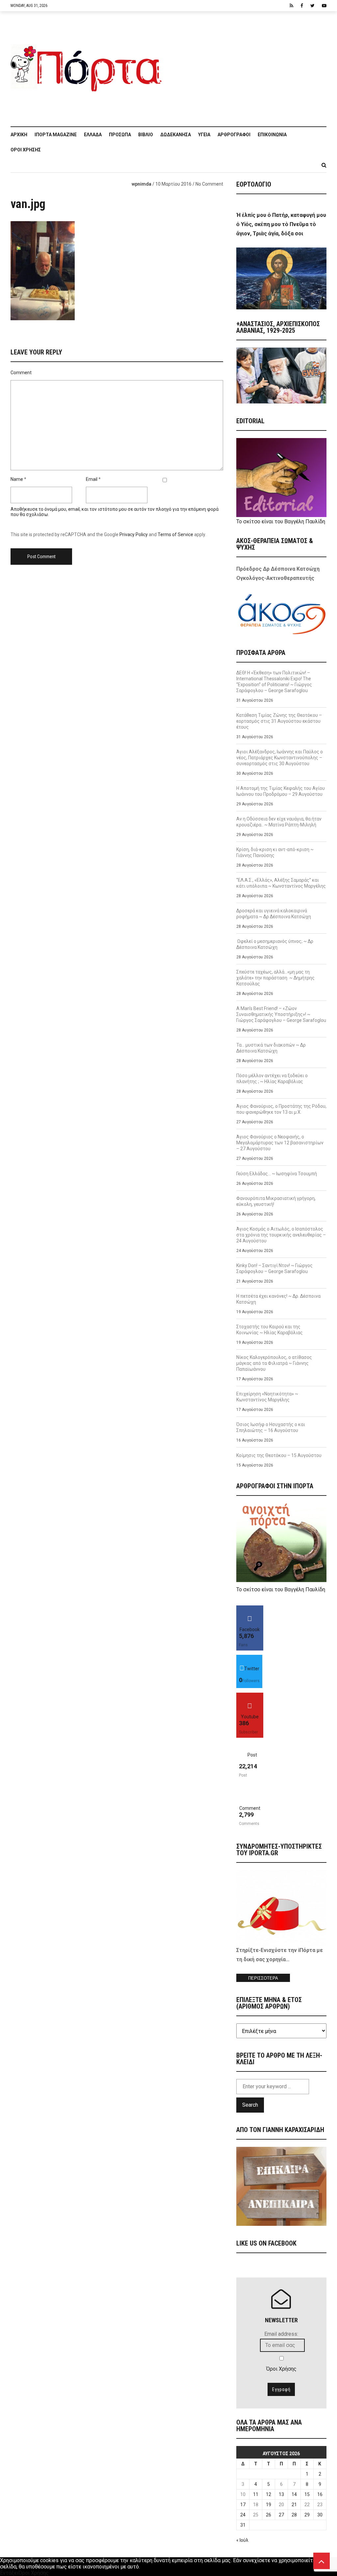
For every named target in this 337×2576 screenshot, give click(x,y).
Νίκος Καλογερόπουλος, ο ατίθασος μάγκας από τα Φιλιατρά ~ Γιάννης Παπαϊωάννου (274, 1363)
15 (307, 2494)
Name (17, 479)
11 (256, 2494)
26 (269, 2515)
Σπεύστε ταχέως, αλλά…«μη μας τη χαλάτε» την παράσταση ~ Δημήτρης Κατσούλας (275, 978)
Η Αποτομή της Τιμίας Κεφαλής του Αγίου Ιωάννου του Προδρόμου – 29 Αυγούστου (281, 791)
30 (320, 2515)
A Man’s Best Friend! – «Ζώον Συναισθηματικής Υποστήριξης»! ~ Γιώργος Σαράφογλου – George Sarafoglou (281, 1014)
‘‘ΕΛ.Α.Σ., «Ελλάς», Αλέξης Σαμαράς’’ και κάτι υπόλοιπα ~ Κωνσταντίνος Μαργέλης (281, 883)
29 (307, 2515)
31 (243, 2525)
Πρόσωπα (120, 135)
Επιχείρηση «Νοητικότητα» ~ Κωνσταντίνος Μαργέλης (267, 1397)
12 (269, 2494)
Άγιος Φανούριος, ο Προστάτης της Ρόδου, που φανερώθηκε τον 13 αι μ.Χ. (281, 1109)
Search (250, 2105)
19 (269, 2505)
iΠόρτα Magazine (56, 135)
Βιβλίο (146, 135)
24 (243, 2515)
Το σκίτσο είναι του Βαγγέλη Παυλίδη (281, 521)
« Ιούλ (242, 2540)
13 (281, 2494)
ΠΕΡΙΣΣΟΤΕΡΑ (263, 1978)
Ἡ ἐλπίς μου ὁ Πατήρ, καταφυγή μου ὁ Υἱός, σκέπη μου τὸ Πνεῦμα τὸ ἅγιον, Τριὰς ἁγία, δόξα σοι (281, 224)
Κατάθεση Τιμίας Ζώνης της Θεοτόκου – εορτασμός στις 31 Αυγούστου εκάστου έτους (279, 721)
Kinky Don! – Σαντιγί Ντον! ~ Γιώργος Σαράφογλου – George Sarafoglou (274, 1268)
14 (294, 2494)
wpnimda (142, 184)
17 (243, 2505)
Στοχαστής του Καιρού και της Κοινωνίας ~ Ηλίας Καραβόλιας (270, 1330)
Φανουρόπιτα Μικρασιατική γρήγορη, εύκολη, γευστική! (276, 1201)
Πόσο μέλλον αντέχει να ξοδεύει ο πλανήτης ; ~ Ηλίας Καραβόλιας (272, 1079)
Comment (21, 373)
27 (281, 2515)
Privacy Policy (134, 534)
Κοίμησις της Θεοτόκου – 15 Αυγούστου (279, 1455)
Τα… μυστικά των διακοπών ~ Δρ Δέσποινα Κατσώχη (271, 1048)
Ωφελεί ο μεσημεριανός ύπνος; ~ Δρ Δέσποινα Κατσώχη (275, 944)
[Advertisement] (247, 65)
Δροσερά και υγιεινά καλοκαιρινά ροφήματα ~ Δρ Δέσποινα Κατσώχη (274, 914)
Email (92, 479)
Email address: (281, 2334)
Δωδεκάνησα (176, 135)
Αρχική (19, 135)
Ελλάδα (93, 135)
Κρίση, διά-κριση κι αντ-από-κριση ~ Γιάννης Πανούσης (275, 852)
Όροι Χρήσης (26, 150)
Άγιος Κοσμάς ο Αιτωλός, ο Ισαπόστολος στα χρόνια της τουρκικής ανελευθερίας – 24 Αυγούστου (281, 1235)
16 (320, 2494)
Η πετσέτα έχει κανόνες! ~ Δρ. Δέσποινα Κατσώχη (278, 1299)
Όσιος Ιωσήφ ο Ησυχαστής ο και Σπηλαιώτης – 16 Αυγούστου (271, 1427)
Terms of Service (175, 534)
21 (294, 2505)
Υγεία (204, 135)
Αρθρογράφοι (234, 135)
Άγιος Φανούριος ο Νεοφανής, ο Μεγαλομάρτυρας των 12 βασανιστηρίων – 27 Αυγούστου (280, 1143)
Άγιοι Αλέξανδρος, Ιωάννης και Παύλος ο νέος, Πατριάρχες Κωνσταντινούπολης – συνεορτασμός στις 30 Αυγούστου (280, 758)
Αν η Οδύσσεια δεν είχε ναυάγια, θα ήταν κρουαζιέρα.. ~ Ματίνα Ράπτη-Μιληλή (279, 822)
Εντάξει (9, 2573)
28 (294, 2515)
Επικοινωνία (272, 135)
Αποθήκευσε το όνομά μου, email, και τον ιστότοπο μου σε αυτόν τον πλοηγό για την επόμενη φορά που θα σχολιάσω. (115, 512)
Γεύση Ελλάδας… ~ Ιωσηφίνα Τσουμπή (277, 1174)
